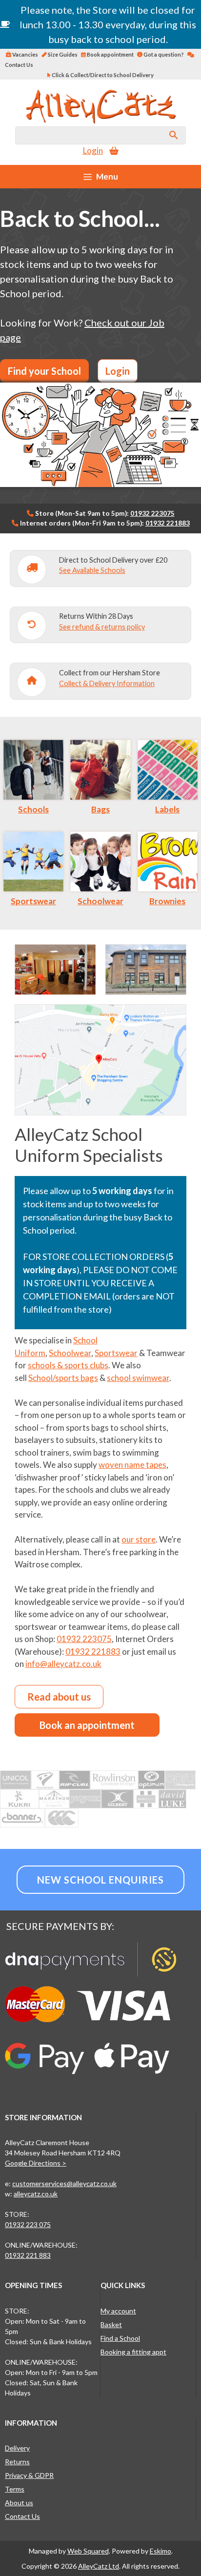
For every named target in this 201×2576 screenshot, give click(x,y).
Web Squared (88, 2551)
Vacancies (25, 54)
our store (139, 1539)
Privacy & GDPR (29, 2475)
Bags (100, 809)
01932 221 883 (28, 2255)
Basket (111, 2324)
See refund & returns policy (102, 627)
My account (118, 2311)
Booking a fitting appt (133, 2352)
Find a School (120, 2338)
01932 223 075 (28, 2224)
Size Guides (62, 54)
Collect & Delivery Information (107, 683)
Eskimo (161, 2551)
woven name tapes (132, 1465)
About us (19, 2503)
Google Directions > (36, 2163)
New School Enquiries (100, 1880)
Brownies (167, 901)
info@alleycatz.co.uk (63, 1664)
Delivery (17, 2448)
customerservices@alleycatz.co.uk (64, 2183)
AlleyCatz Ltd (99, 2566)
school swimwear (138, 1378)
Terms (15, 2489)
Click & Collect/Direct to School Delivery (102, 75)
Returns (17, 2462)
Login (93, 151)
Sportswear (33, 901)
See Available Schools (92, 570)
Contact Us (22, 2516)
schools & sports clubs (68, 1365)
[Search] (174, 135)
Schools (33, 809)
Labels (167, 809)
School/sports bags (63, 1378)
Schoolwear (100, 901)
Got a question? (163, 54)
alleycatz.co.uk (36, 2194)
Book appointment (110, 54)
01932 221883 (168, 523)
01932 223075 (152, 513)
